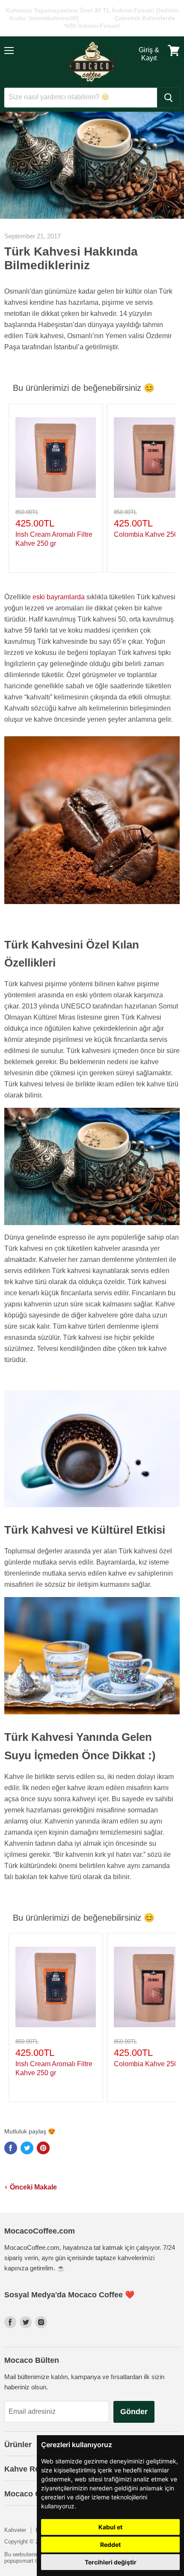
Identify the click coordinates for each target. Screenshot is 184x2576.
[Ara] (168, 98)
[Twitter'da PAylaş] (27, 2148)
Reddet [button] (110, 2545)
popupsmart (19, 2561)
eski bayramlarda (59, 597)
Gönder (134, 2412)
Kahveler (15, 2530)
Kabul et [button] (110, 2527)
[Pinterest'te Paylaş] (43, 2148)
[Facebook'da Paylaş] (11, 2148)
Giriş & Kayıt (149, 54)
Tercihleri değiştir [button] (111, 2562)
